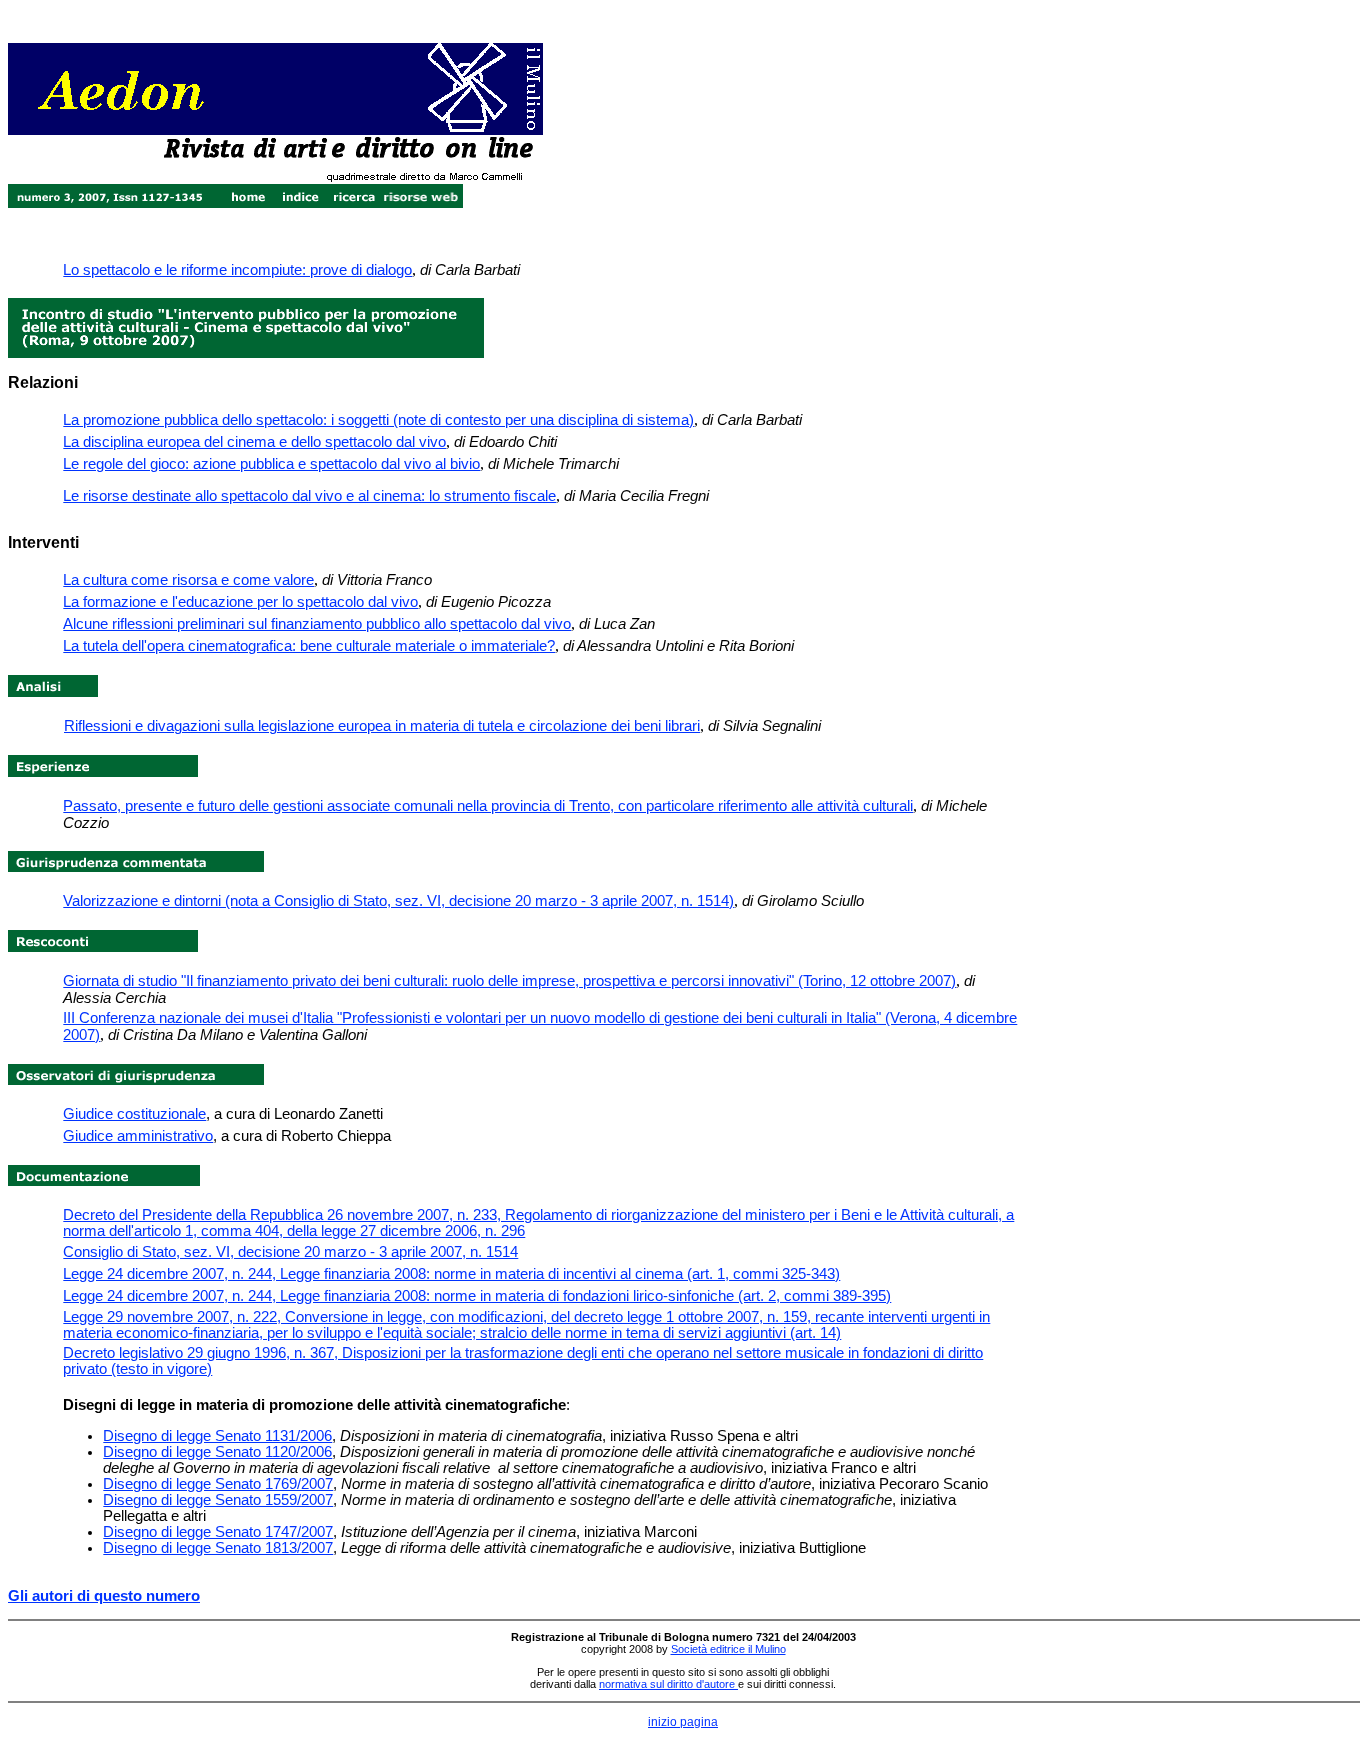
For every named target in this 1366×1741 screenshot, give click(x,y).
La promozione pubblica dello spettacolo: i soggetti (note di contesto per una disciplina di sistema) (378, 420)
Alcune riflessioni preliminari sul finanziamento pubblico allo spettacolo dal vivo (317, 624)
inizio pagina (683, 1722)
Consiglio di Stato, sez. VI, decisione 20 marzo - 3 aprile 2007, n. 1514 (290, 1252)
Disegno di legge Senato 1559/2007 (218, 1500)
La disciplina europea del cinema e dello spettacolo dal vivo (254, 442)
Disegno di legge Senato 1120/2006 (217, 1452)
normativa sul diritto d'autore (668, 1684)
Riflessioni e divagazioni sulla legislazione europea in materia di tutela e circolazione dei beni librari (382, 726)
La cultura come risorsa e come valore (188, 580)
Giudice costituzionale (134, 1114)
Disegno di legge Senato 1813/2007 (218, 1548)
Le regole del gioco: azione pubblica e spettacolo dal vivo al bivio (271, 464)
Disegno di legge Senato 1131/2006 (217, 1436)
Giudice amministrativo (138, 1136)
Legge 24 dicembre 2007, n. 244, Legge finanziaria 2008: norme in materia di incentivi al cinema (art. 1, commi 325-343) (451, 1274)
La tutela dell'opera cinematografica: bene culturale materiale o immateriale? (309, 646)
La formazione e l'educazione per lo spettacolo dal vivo (240, 602)
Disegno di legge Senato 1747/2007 (218, 1532)
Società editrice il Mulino (728, 1649)
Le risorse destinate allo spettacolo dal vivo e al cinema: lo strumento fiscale (309, 496)
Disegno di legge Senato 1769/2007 (218, 1484)
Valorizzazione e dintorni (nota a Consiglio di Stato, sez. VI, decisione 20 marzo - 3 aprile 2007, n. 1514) (398, 901)
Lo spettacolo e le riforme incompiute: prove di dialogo (237, 270)
